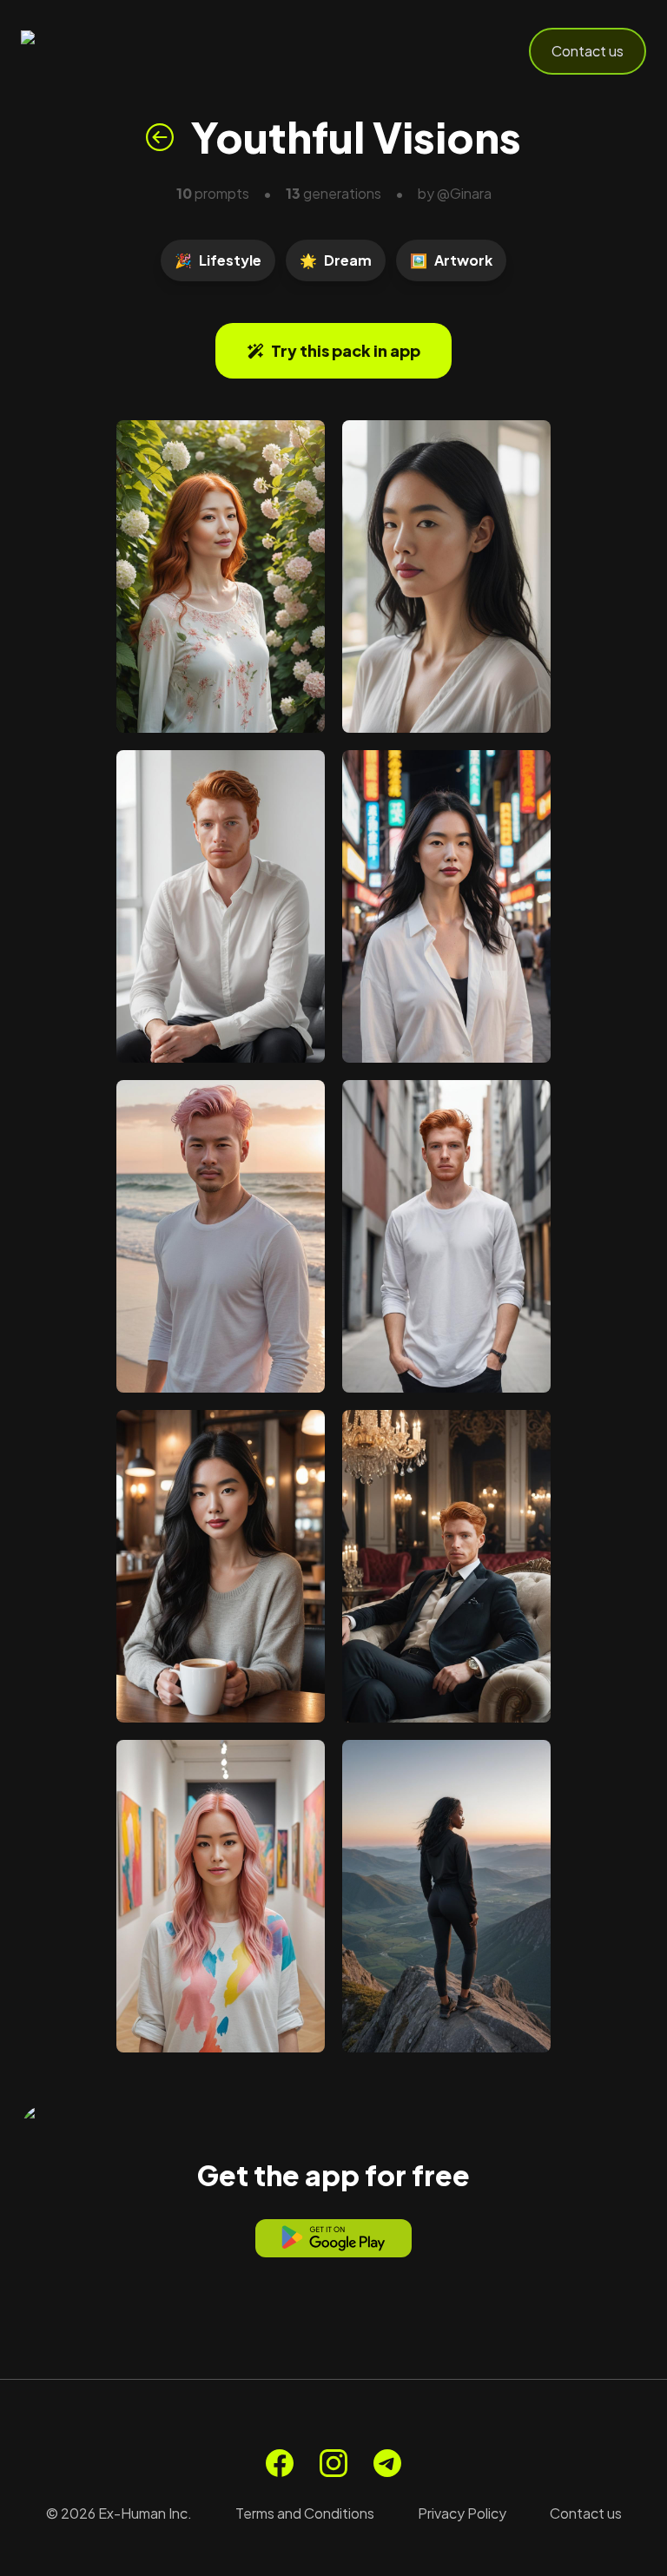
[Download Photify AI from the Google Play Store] (333, 2238)
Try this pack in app (346, 350)
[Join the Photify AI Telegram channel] (387, 2463)
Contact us (588, 51)
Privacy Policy (462, 2513)
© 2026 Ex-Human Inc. (119, 2513)
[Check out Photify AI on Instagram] (333, 2463)
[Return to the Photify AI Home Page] (106, 51)
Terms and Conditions (305, 2513)
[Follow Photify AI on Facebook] (280, 2463)
